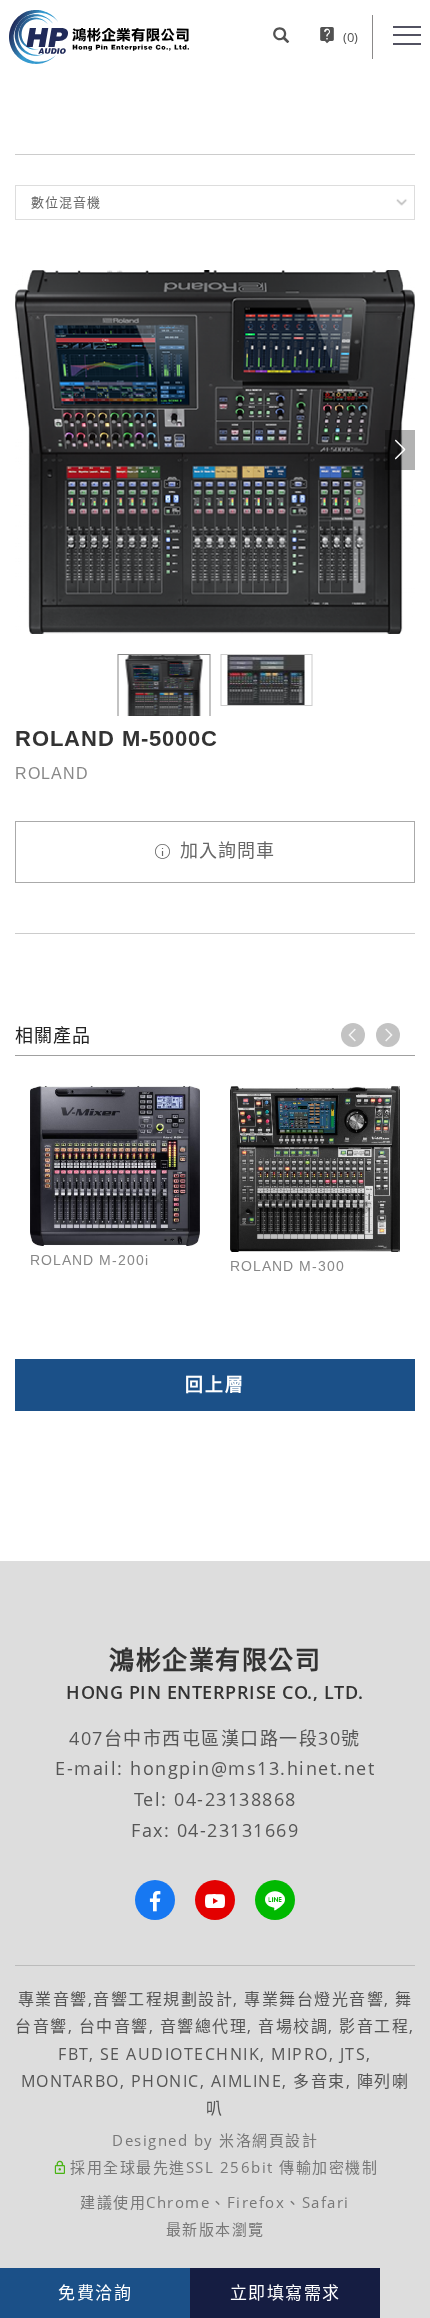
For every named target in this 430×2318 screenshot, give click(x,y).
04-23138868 (235, 1799)
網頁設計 (285, 2140)
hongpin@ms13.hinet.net (252, 1768)
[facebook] (155, 1900)
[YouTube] (215, 1900)
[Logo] (99, 35)
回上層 (215, 1385)
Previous (353, 1035)
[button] (281, 37)
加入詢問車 (224, 851)
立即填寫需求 (285, 2292)
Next (388, 1035)
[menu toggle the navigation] (407, 36)
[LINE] (275, 1900)
